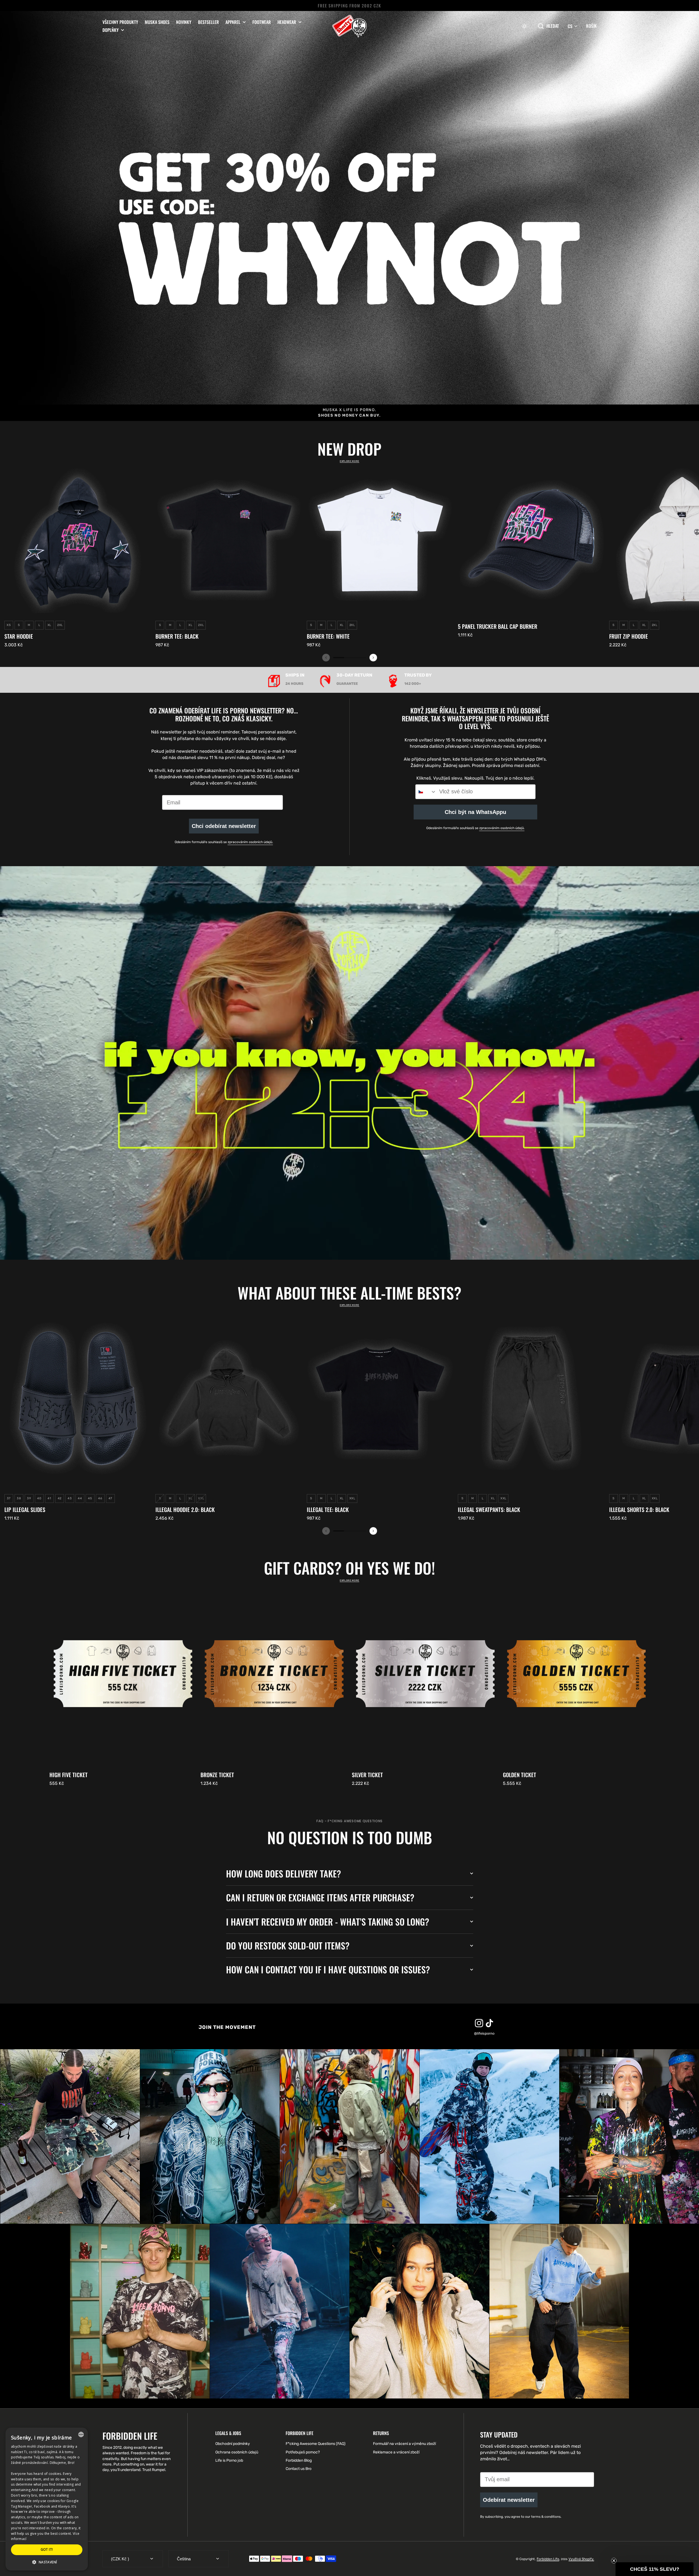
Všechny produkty (120, 22)
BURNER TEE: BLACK (177, 636)
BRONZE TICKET (217, 1775)
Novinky (184, 22)
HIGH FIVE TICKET (69, 1775)
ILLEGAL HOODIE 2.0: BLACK (185, 1509)
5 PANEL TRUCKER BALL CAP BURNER (498, 626)
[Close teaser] (614, 2561)
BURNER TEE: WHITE (328, 636)
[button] (524, 26)
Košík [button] (591, 26)
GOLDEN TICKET (520, 1775)
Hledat (553, 26)
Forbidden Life (548, 2559)
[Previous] (326, 658)
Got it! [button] (47, 2549)
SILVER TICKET (367, 1775)
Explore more (349, 461)
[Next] (373, 658)
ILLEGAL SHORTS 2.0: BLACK (639, 1509)
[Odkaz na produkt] (78, 557)
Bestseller (208, 22)
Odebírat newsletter (509, 2500)
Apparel (233, 22)
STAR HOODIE (19, 636)
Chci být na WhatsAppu (475, 812)
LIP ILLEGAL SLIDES (25, 1509)
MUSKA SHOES (157, 22)
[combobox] (426, 792)
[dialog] (47, 2499)
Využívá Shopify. (581, 2559)
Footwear (262, 22)
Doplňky (111, 30)
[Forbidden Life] (349, 26)
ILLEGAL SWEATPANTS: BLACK (489, 1509)
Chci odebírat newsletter (224, 826)
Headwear (287, 22)
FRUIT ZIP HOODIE (629, 636)
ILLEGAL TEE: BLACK (328, 1509)
